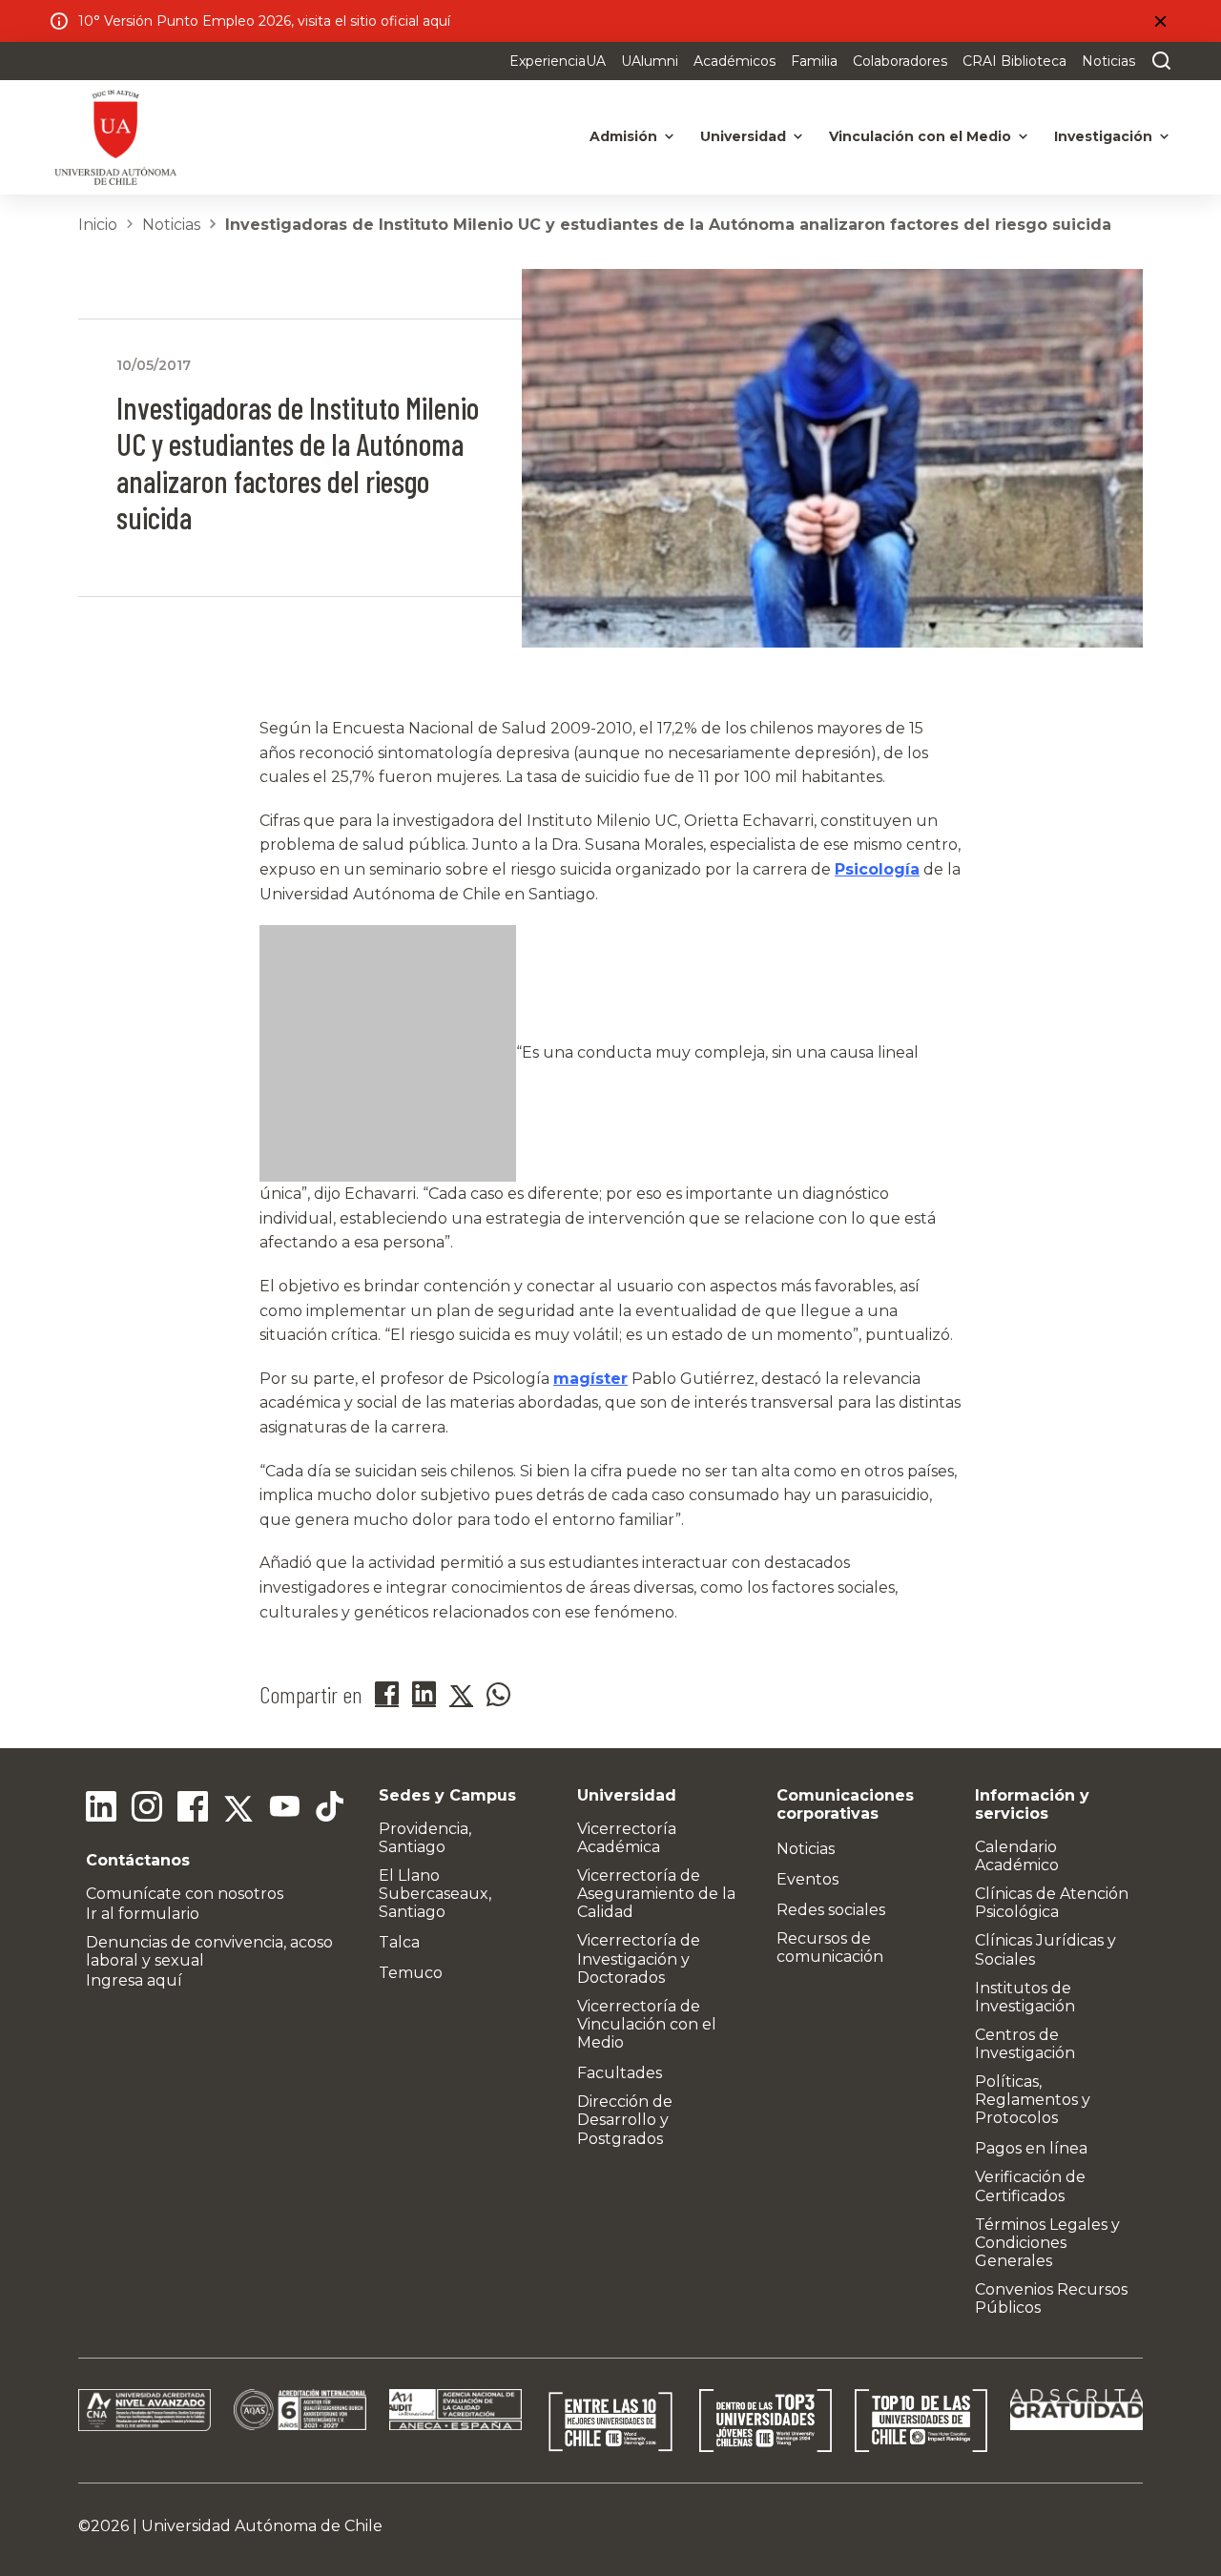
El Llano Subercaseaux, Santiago (435, 1894)
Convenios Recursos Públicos (1051, 2298)
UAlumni (650, 61)
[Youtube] (284, 1809)
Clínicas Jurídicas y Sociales (1045, 1949)
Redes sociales (831, 1910)
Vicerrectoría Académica (627, 1838)
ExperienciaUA (558, 61)
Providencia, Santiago (425, 1838)
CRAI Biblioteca (1014, 61)
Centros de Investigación (1025, 2044)
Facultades (620, 2073)
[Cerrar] (1160, 21)
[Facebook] (193, 1809)
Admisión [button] (623, 136)
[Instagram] (147, 1809)
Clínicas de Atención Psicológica (1052, 1903)
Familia (814, 61)
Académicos (735, 61)
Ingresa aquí (134, 1980)
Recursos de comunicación (830, 1947)
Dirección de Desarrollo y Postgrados (625, 2120)
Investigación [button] (1103, 136)
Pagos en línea (1031, 2148)
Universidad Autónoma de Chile (262, 2526)
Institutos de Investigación (1025, 1997)
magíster (590, 1379)
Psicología (877, 869)
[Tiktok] (330, 1809)
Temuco (411, 1973)
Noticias (1108, 61)
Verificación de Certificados (1030, 2186)
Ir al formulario (143, 1914)
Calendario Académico (1017, 1856)
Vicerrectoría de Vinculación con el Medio (647, 2024)
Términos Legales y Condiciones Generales (1047, 2243)
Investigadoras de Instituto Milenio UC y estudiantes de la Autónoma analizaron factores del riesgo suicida (668, 225)
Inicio (98, 225)
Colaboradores (900, 61)
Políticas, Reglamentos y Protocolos (1033, 2100)
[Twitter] (238, 1809)
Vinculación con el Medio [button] (920, 136)
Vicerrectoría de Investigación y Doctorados (639, 1958)
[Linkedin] (101, 1809)
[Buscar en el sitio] (1157, 61)
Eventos (807, 1879)
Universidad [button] (743, 136)
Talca (399, 1942)
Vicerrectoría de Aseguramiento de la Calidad (656, 1894)
